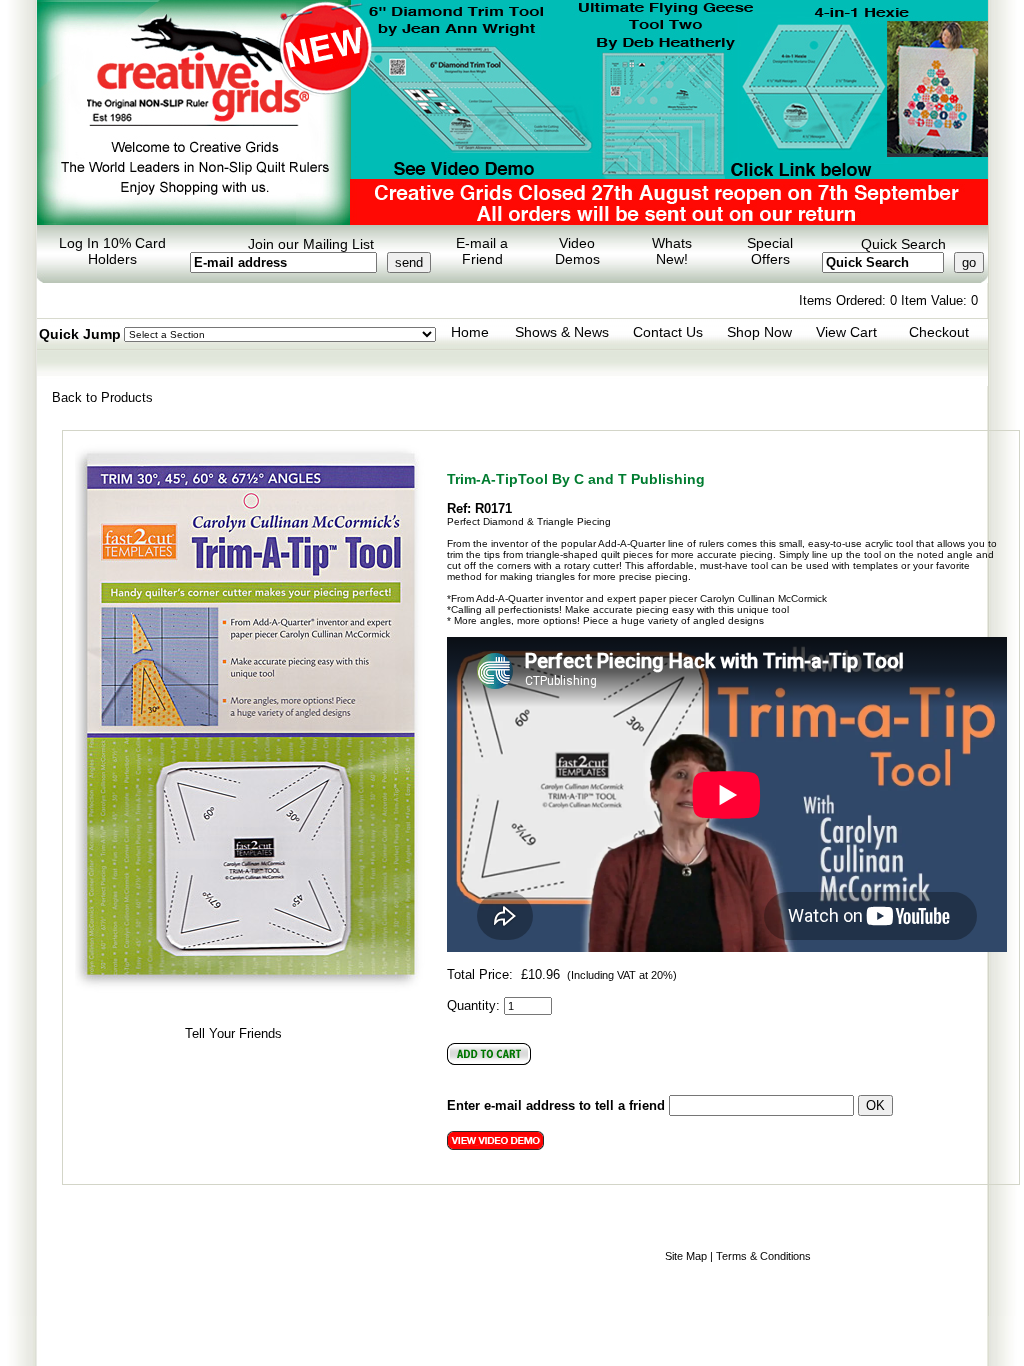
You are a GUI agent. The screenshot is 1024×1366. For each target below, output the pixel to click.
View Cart (846, 332)
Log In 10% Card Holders (112, 251)
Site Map (686, 1256)
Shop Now (759, 332)
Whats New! (672, 251)
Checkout (939, 332)
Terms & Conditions (763, 1256)
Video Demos (577, 251)
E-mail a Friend (482, 251)
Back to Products (102, 397)
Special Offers (770, 251)
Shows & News (562, 332)
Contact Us (668, 332)
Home (470, 332)
